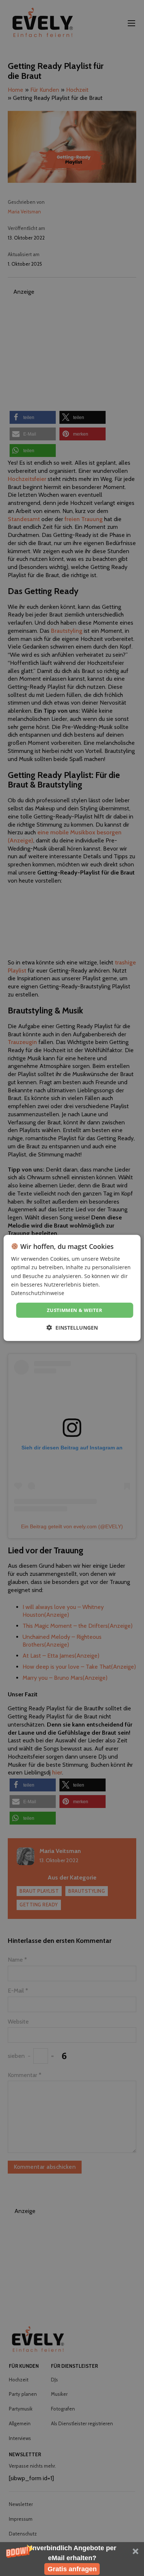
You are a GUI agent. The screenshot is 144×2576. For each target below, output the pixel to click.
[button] (72, 2559)
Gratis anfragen (72, 2569)
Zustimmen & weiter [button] (75, 1310)
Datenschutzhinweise (38, 1293)
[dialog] (72, 1288)
